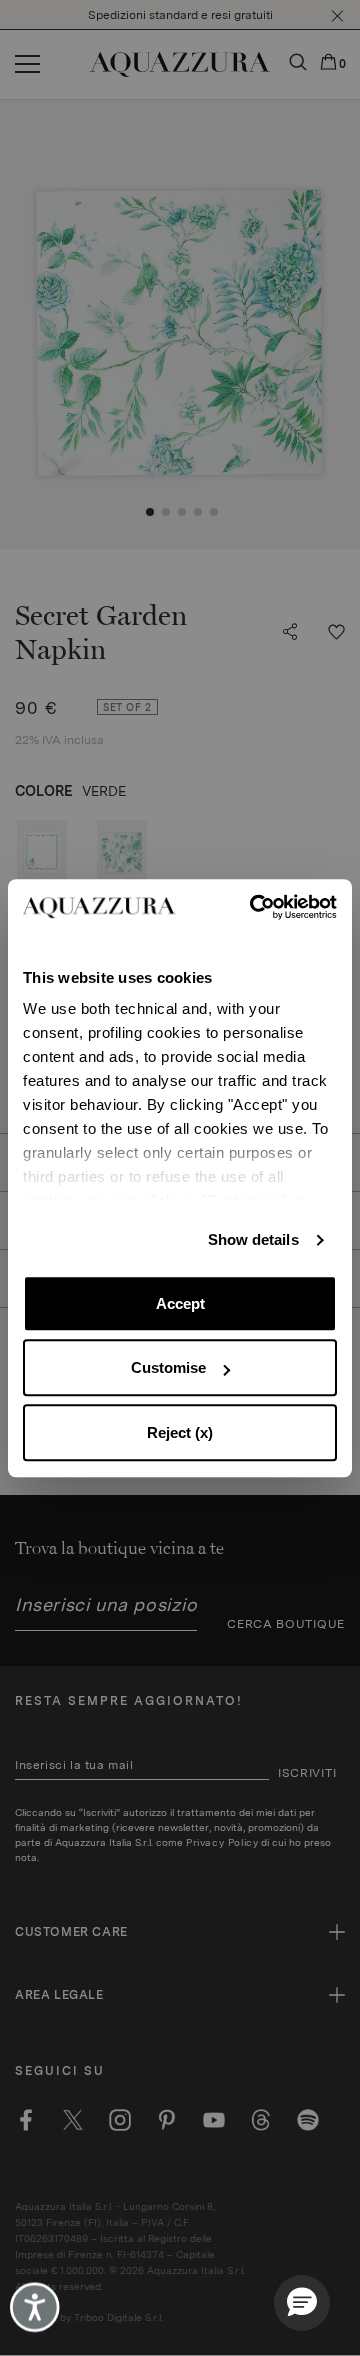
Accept (180, 1303)
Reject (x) (180, 1432)
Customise (168, 1367)
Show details (253, 1239)
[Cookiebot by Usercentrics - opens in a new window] (256, 907)
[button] (302, 2303)
